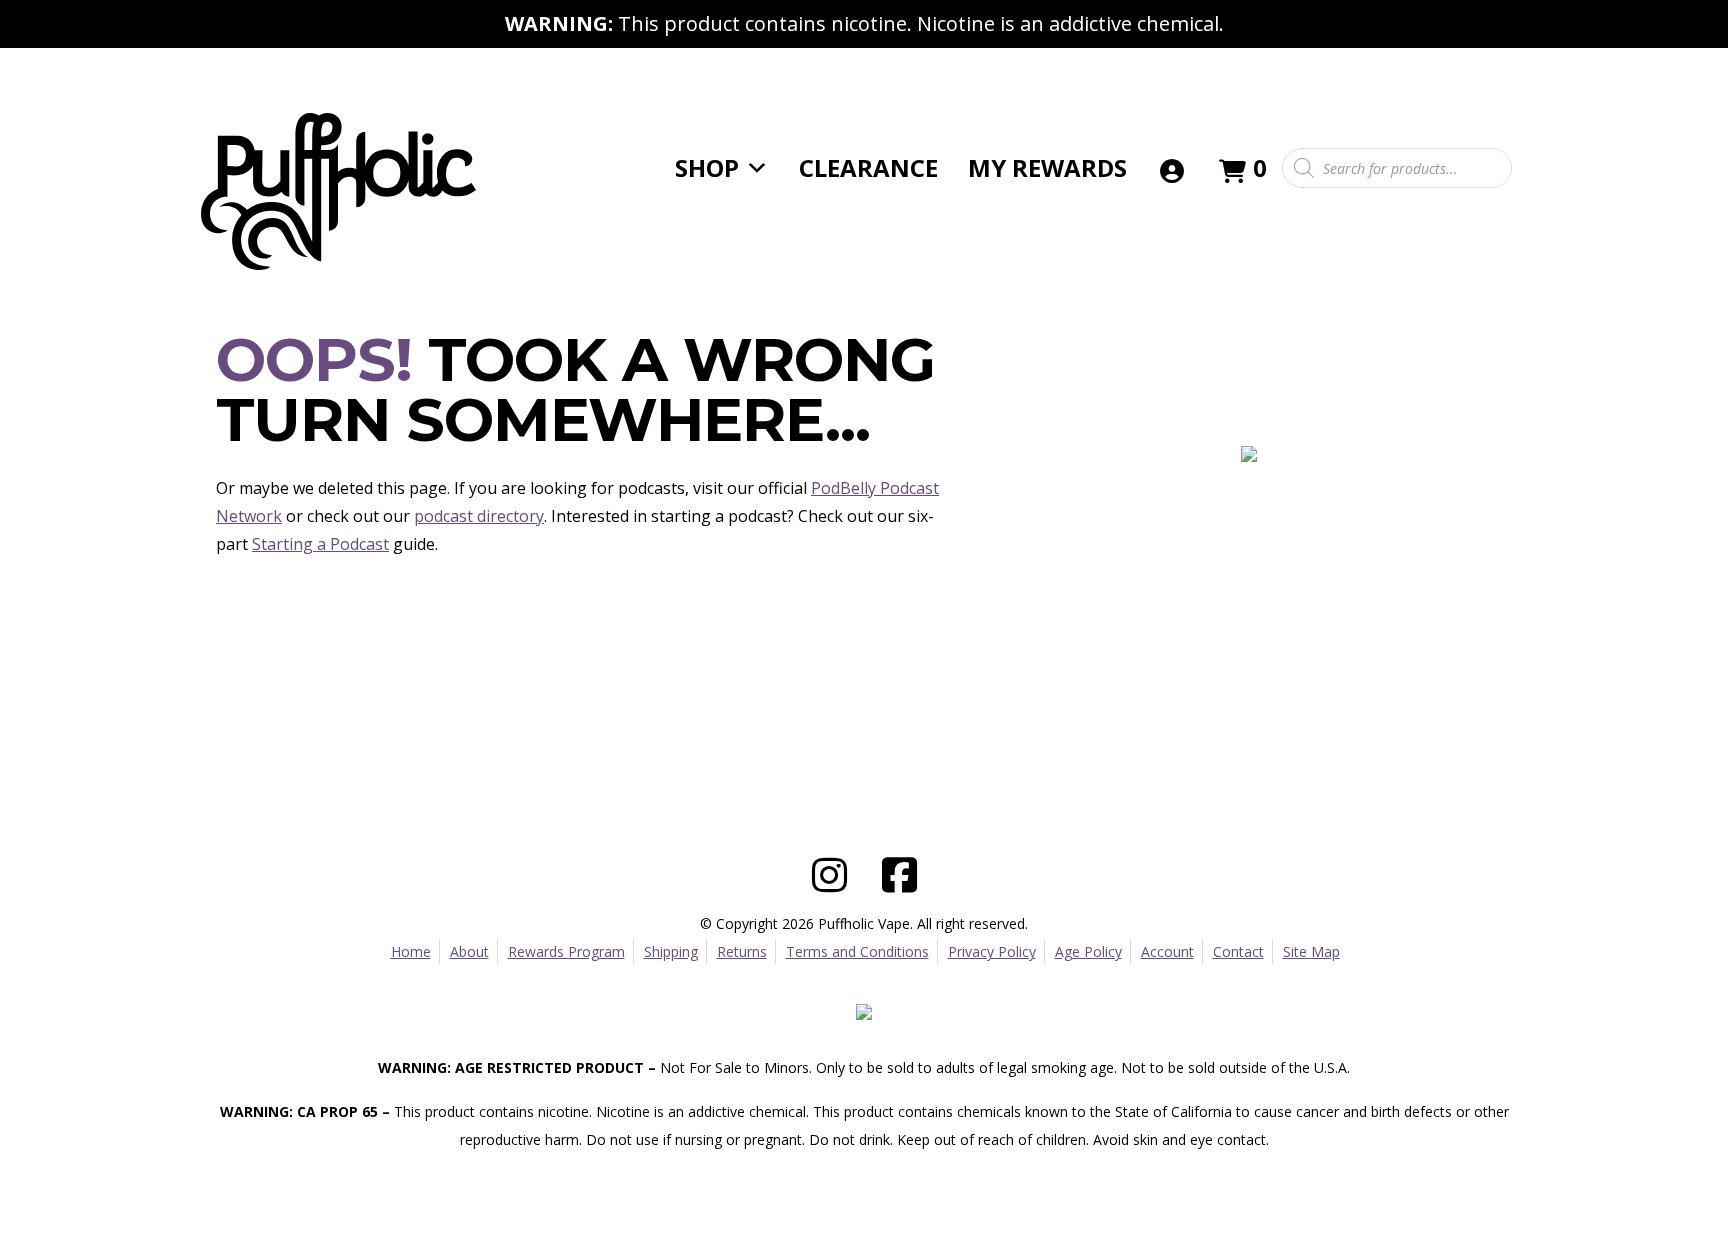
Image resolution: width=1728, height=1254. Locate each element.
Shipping (671, 951)
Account (1167, 951)
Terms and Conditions (857, 951)
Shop (707, 167)
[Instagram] (829, 870)
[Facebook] (899, 870)
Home (411, 951)
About (469, 951)
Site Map (1311, 951)
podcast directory (479, 516)
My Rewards (1047, 167)
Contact (1238, 951)
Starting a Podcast (320, 544)
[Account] (1172, 168)
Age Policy (1088, 951)
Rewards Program (566, 951)
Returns (742, 951)
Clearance (868, 167)
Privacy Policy (992, 951)
